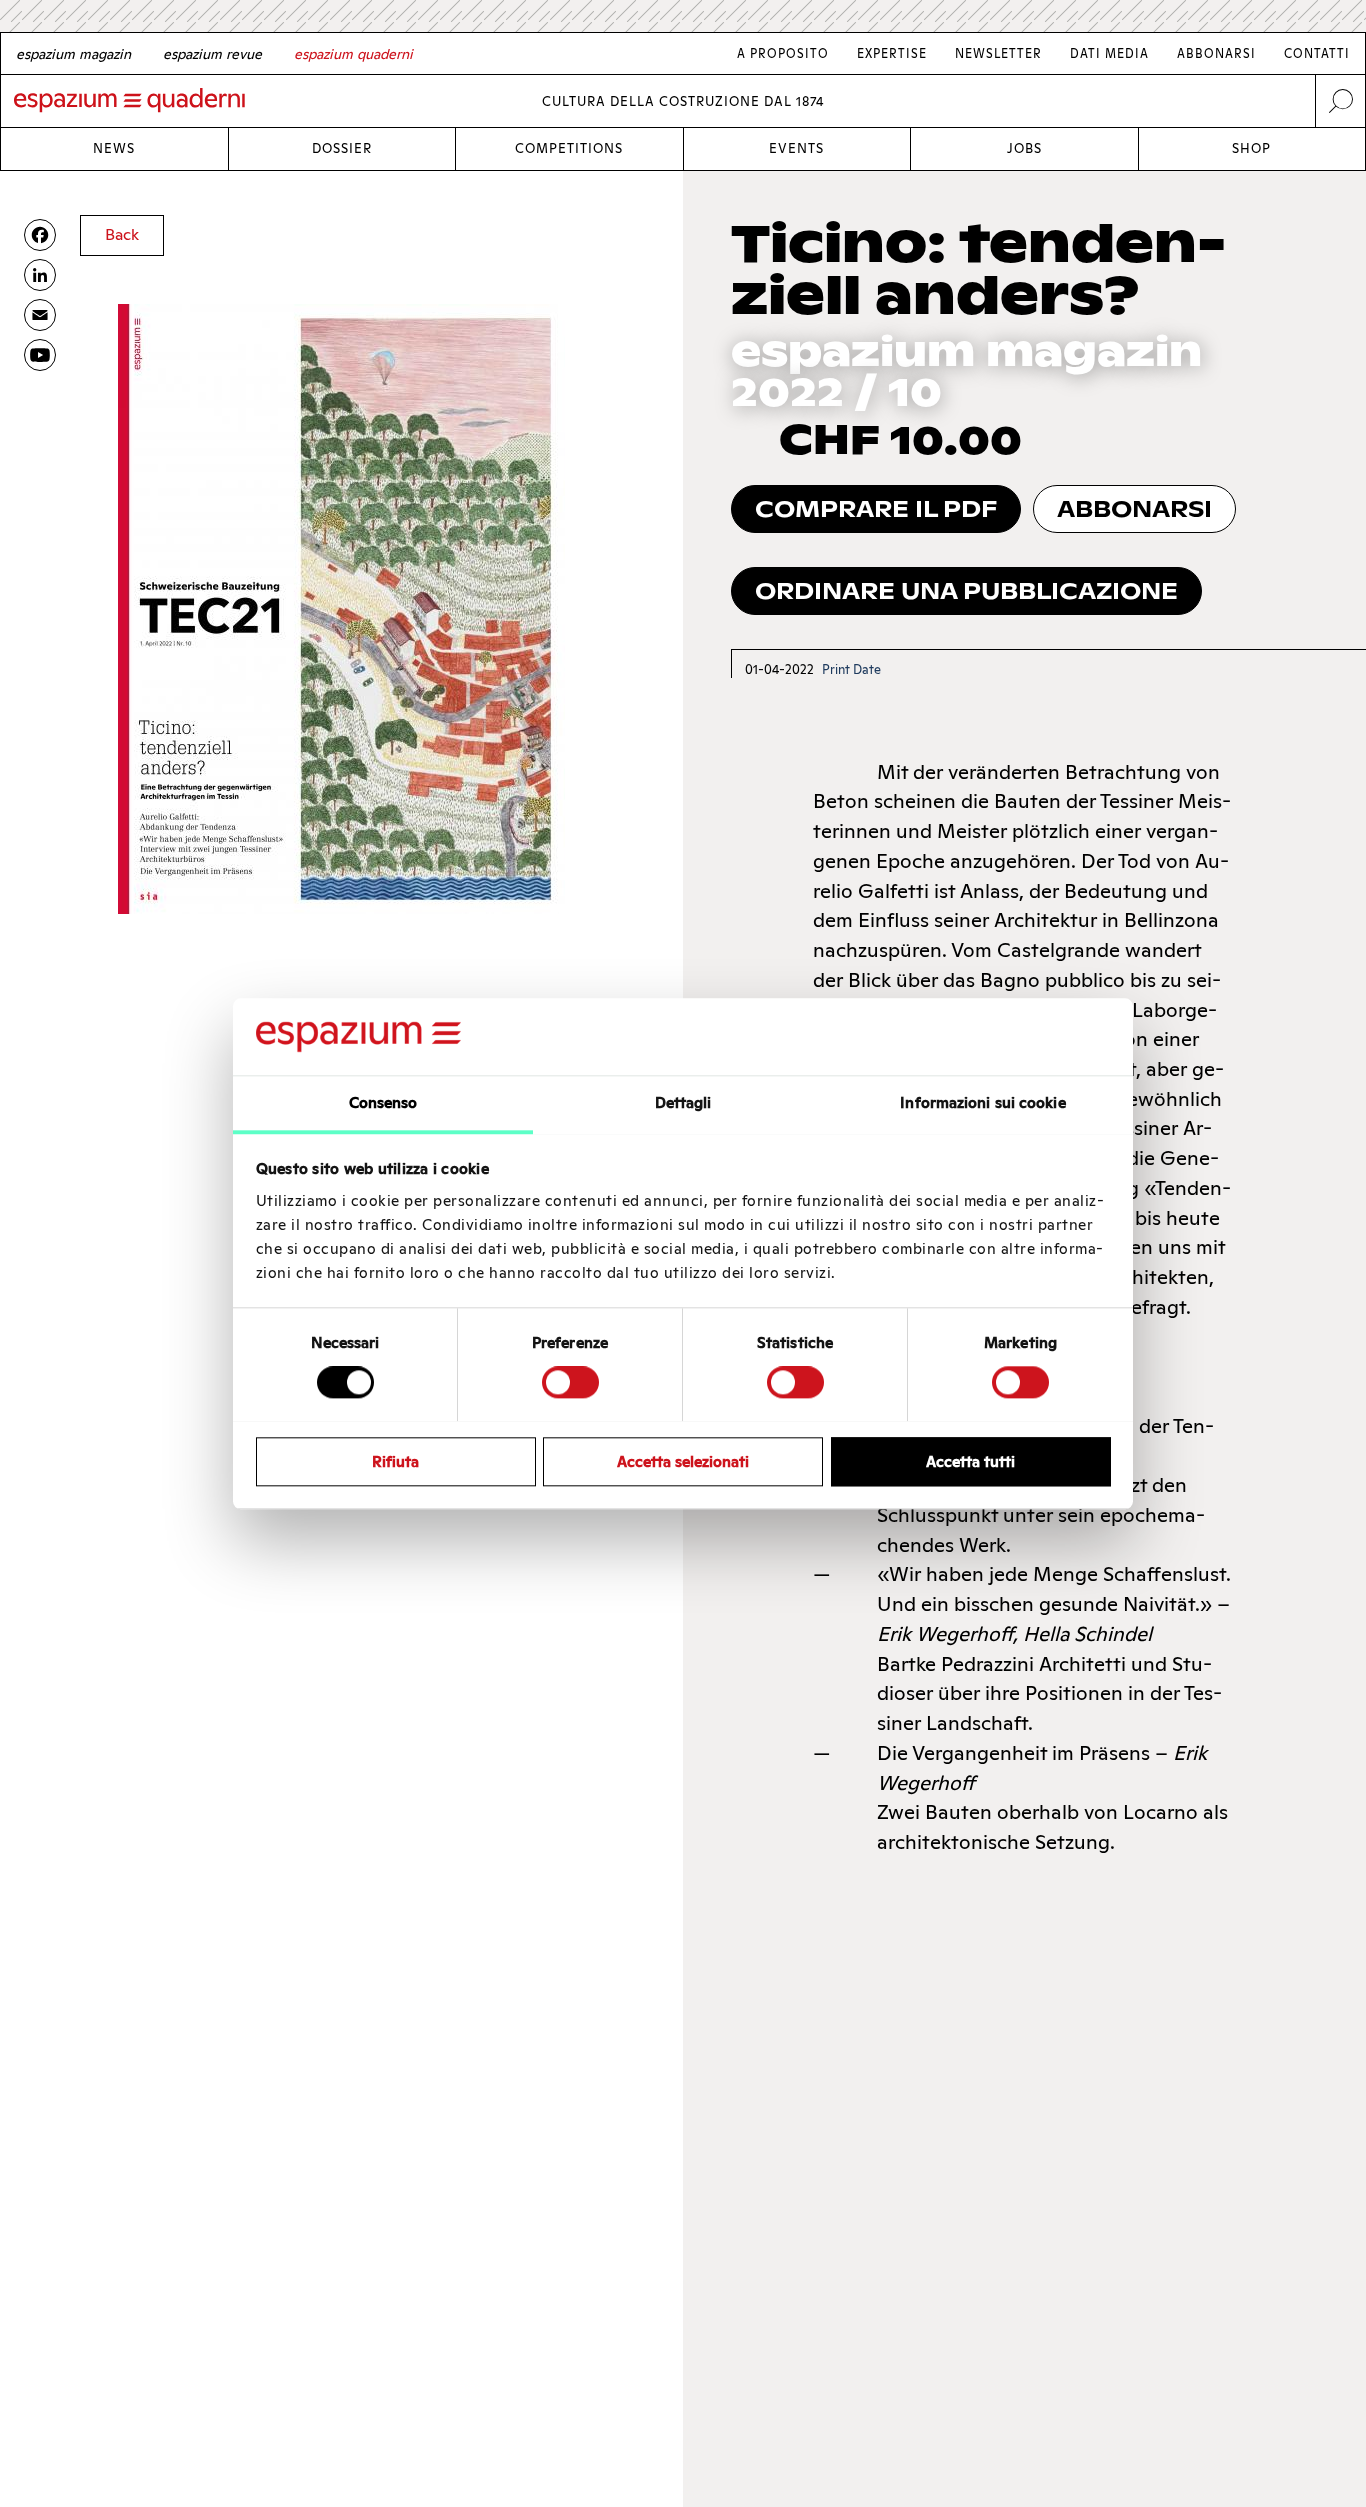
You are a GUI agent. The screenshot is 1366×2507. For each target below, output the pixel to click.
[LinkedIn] (40, 275)
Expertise (892, 53)
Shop (1251, 148)
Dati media (1109, 53)
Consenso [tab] (383, 1102)
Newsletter (998, 53)
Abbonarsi (1216, 53)
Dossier (342, 148)
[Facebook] (40, 235)
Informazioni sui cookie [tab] (982, 1102)
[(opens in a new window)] (40, 355)
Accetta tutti (970, 1460)
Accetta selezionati (683, 1460)
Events (796, 148)
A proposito (783, 53)
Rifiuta (395, 1460)
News (114, 148)
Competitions (569, 148)
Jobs (1024, 148)
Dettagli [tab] (683, 1102)
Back (122, 234)
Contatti (1317, 53)
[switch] (570, 1382)
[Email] (40, 315)
